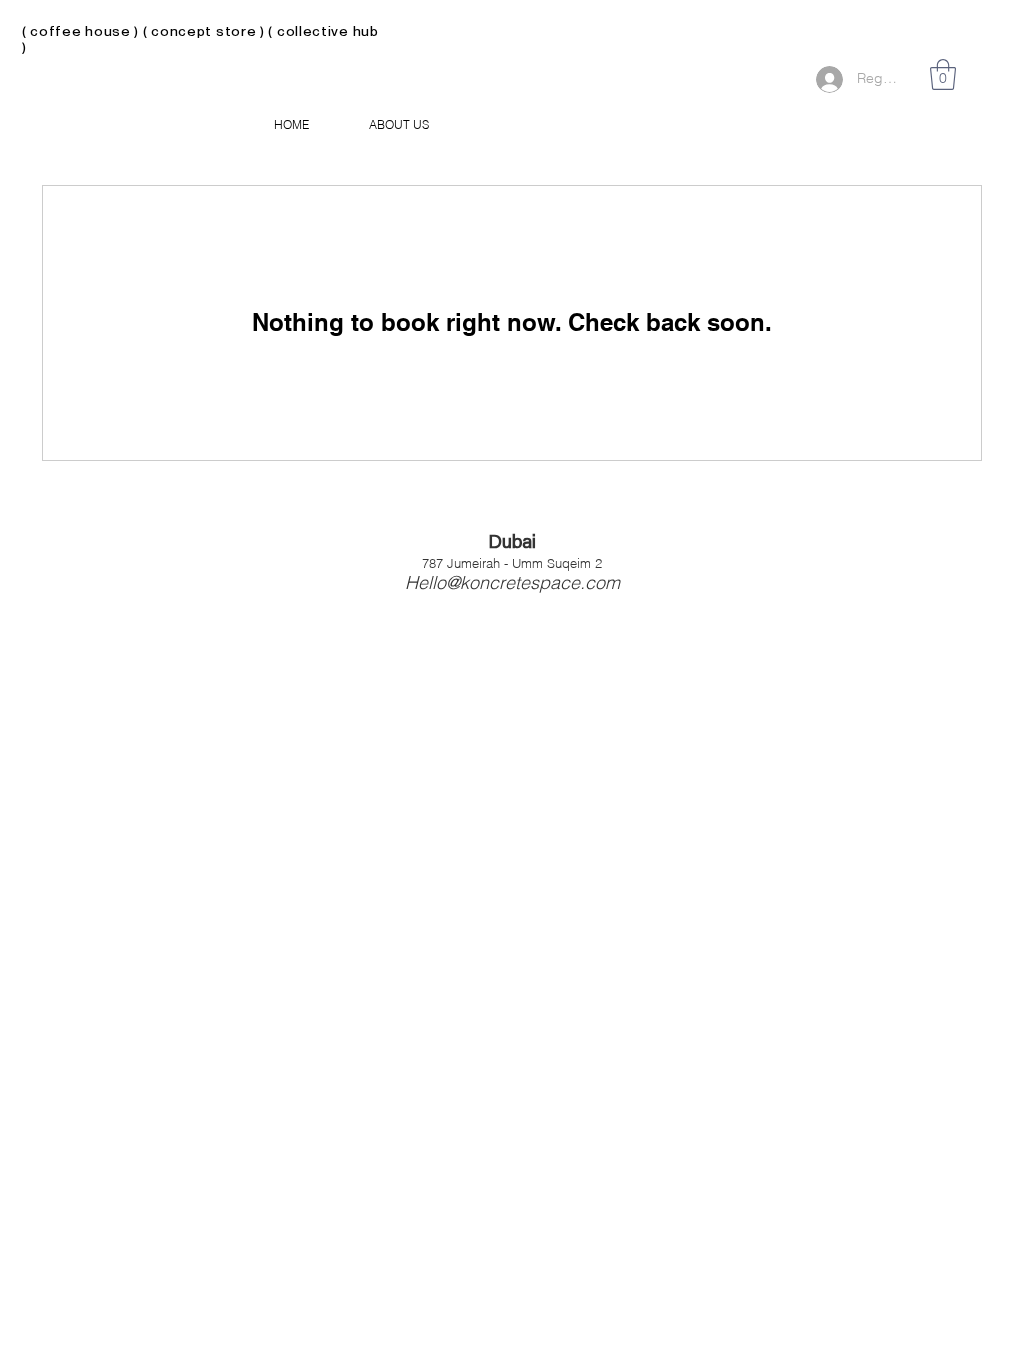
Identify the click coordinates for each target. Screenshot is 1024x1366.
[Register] (826, 79)
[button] (943, 74)
